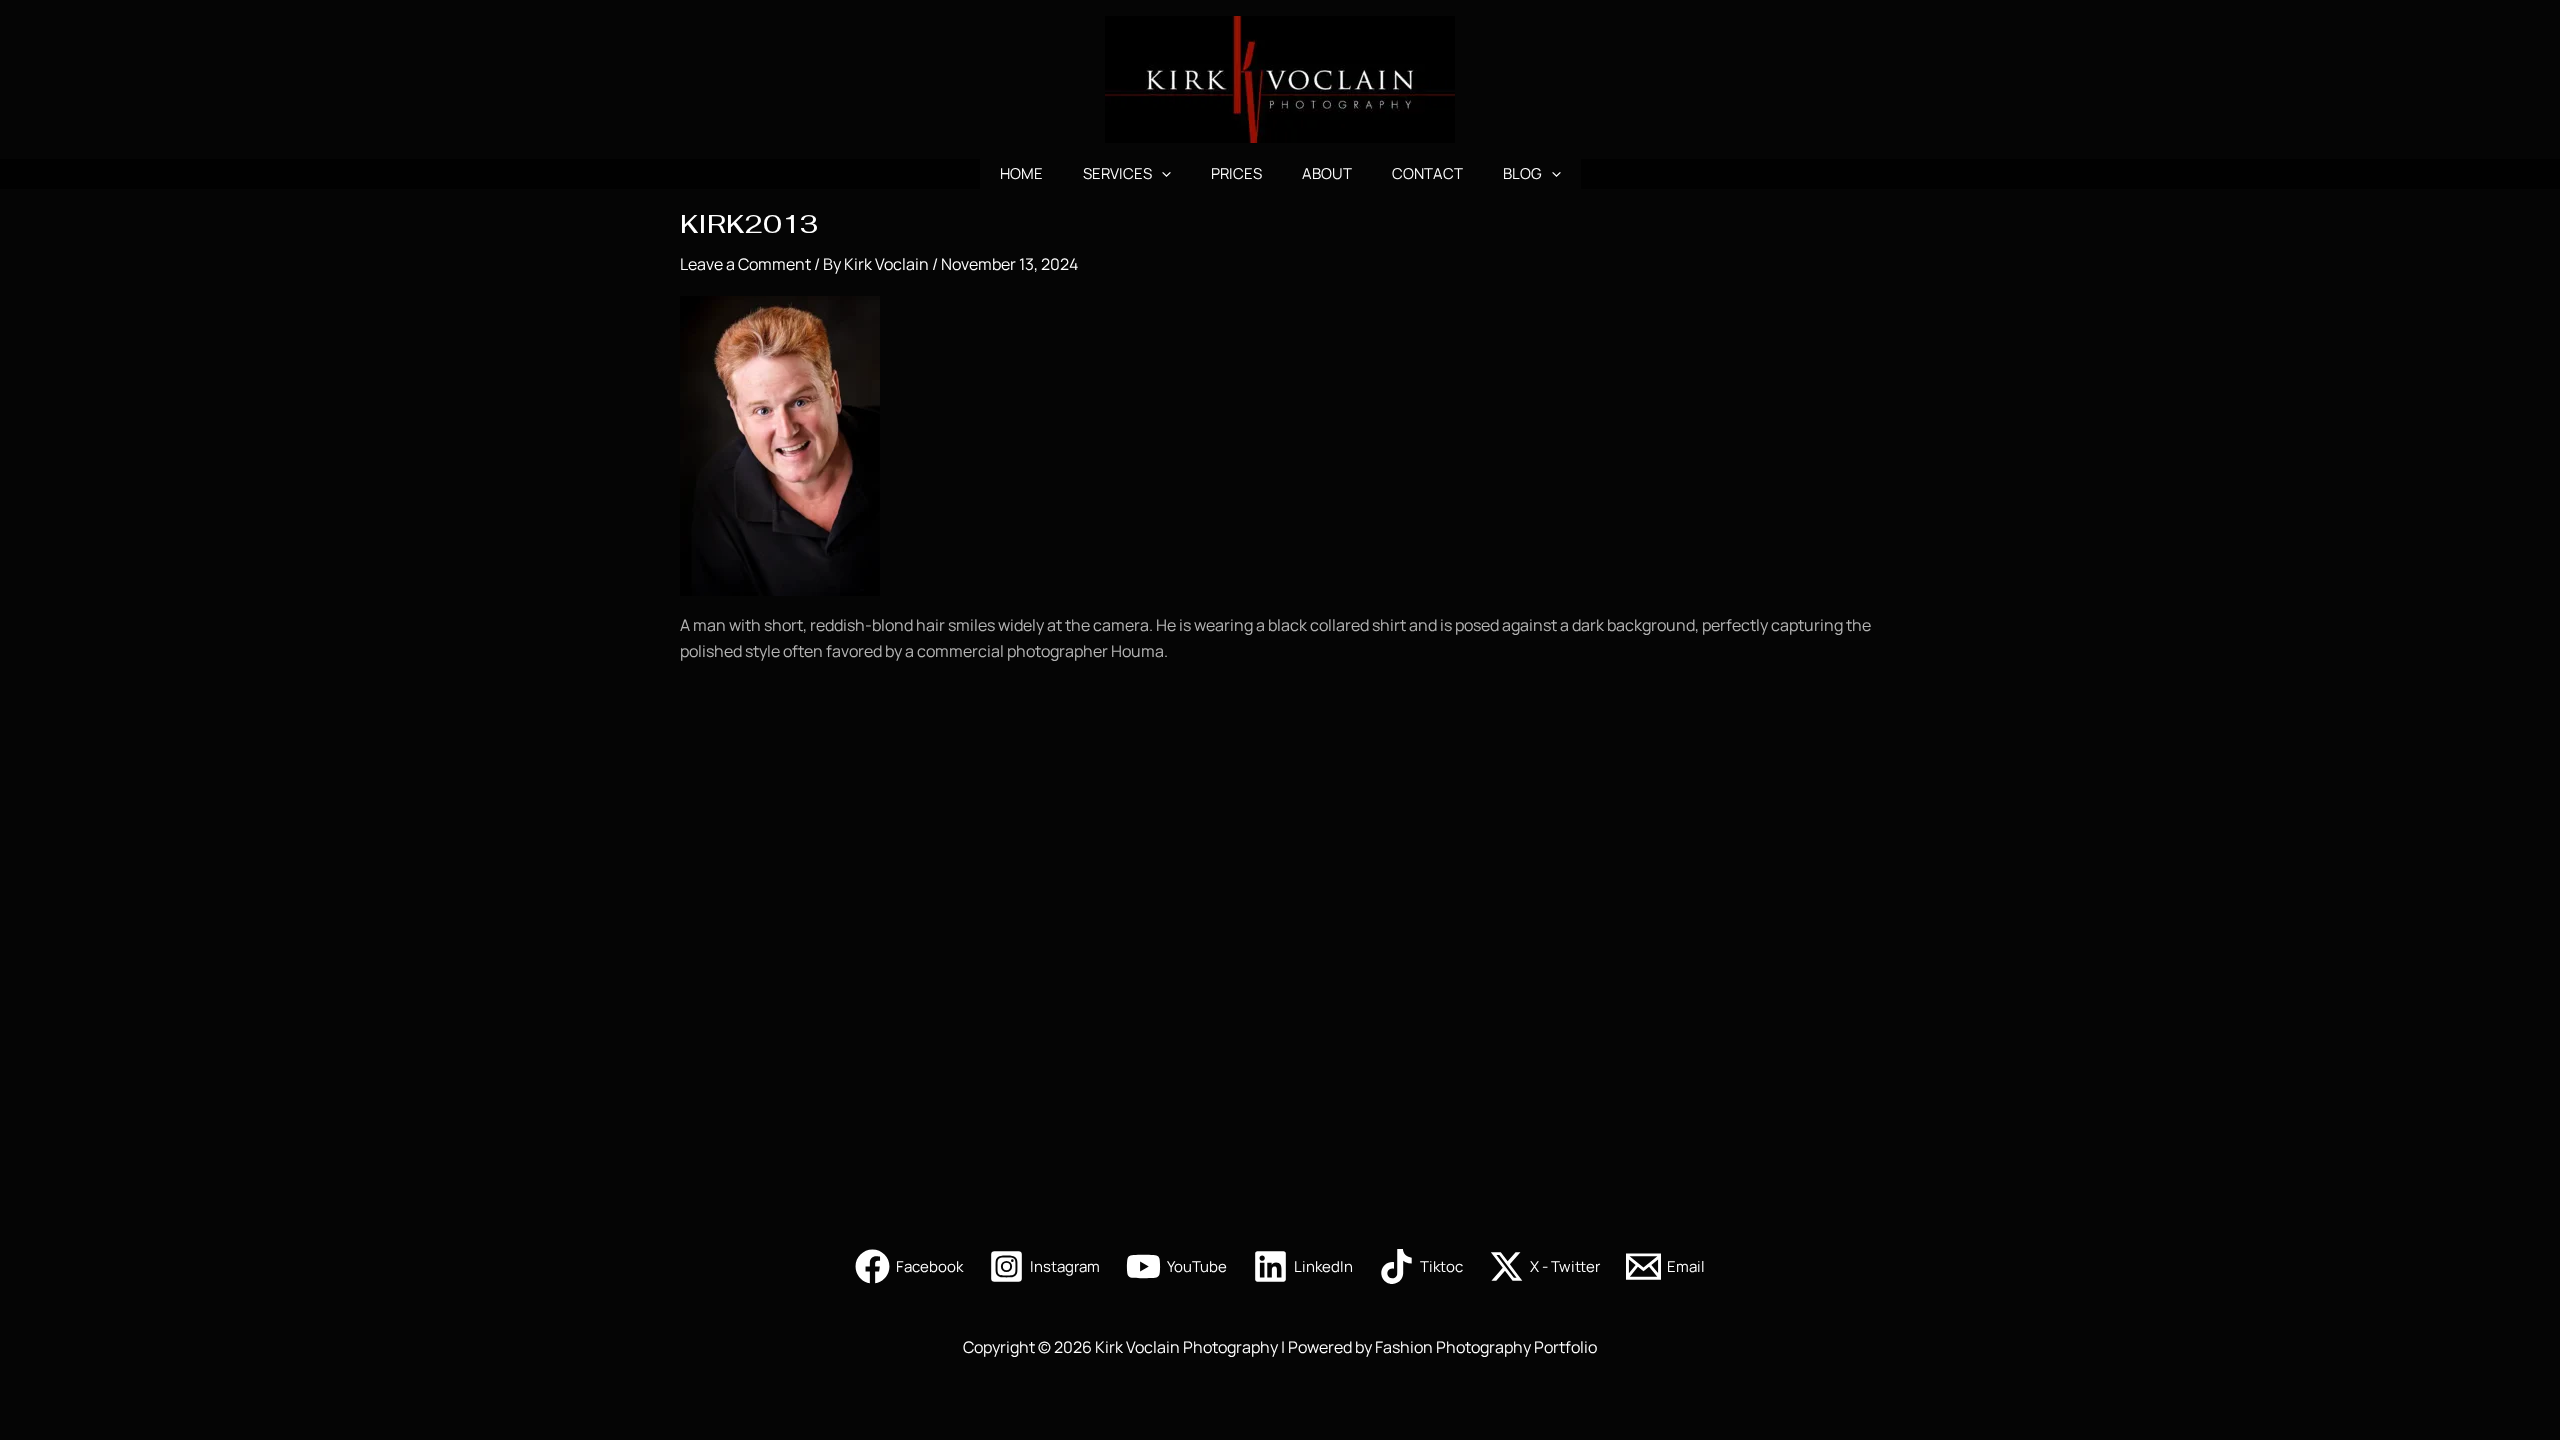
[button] (1161, 174)
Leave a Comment (745, 264)
